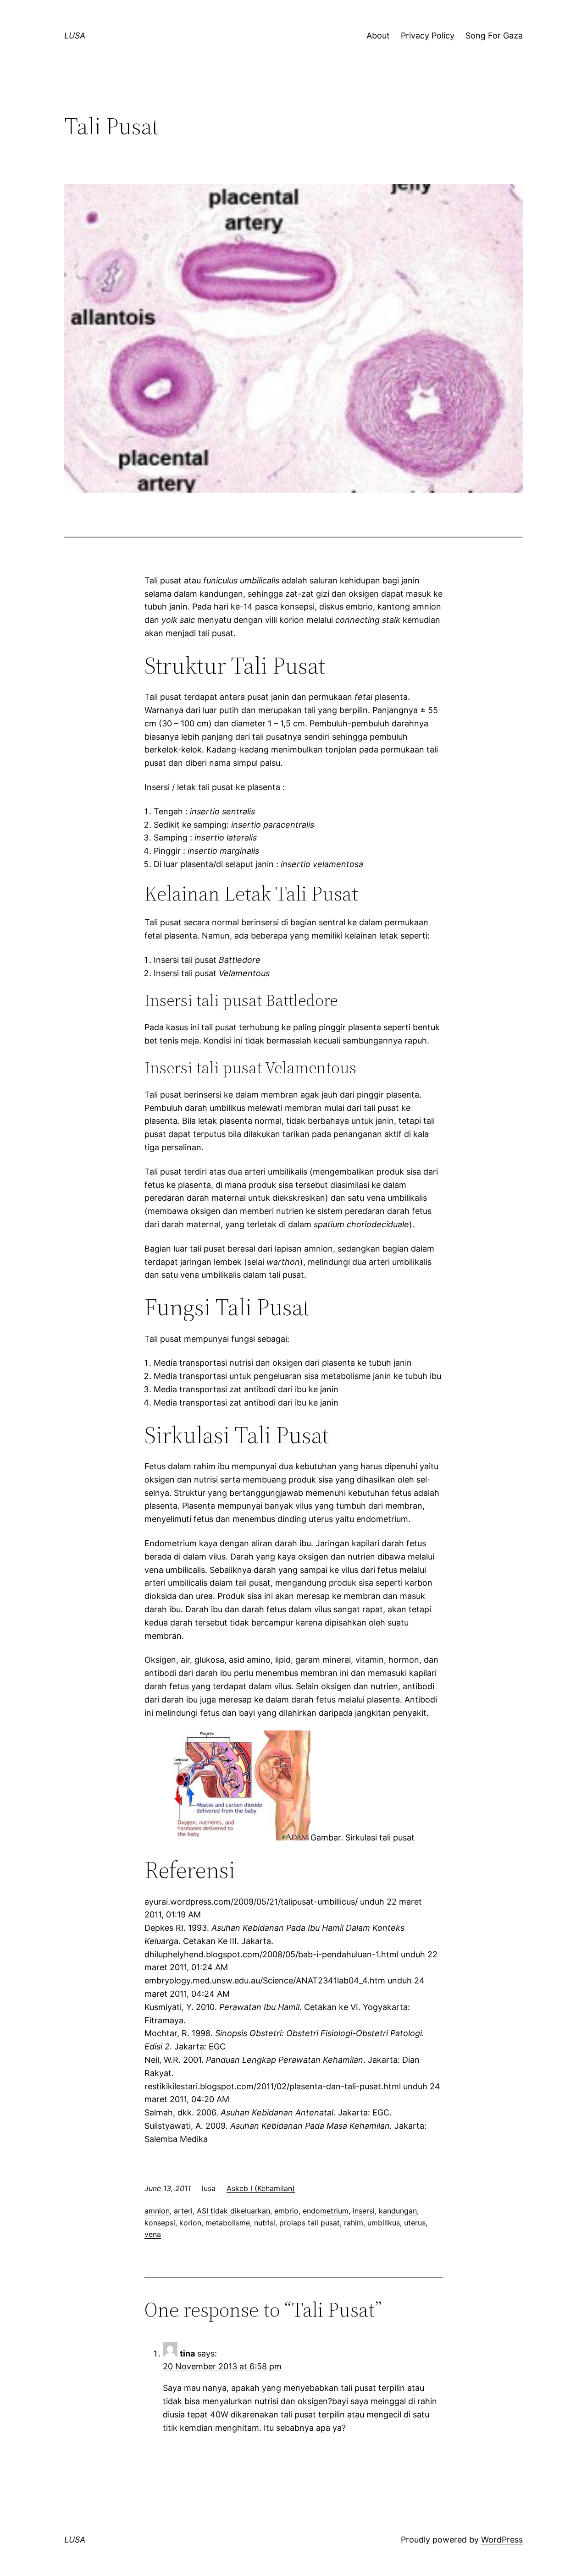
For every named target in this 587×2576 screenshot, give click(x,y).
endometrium (326, 2211)
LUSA (75, 36)
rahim (354, 2223)
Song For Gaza (494, 36)
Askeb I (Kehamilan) (261, 2188)
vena (153, 2234)
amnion (157, 2211)
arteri (183, 2211)
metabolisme (228, 2223)
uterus (415, 2223)
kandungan (398, 2211)
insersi (364, 2211)
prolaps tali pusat (310, 2223)
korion (190, 2223)
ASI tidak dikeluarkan (233, 2211)
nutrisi (265, 2223)
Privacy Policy (428, 36)
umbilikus (384, 2223)
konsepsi (160, 2223)
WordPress (502, 2540)
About (378, 36)
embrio (286, 2211)
